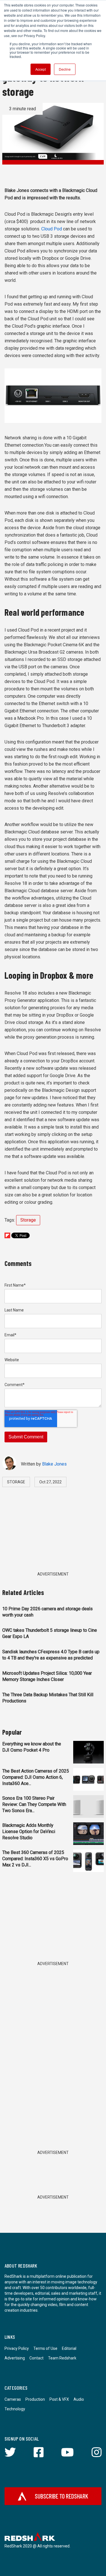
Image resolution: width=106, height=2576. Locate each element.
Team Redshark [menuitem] (62, 2358)
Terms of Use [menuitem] (45, 2348)
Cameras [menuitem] (13, 2399)
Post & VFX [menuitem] (59, 2399)
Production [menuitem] (35, 2399)
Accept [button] (41, 69)
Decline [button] (65, 69)
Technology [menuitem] (15, 2409)
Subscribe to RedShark (61, 2496)
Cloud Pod (52, 229)
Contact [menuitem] (36, 2358)
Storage (28, 1220)
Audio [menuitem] (79, 2399)
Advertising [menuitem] (15, 2358)
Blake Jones (54, 1464)
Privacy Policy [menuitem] (17, 2348)
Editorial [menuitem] (69, 2348)
